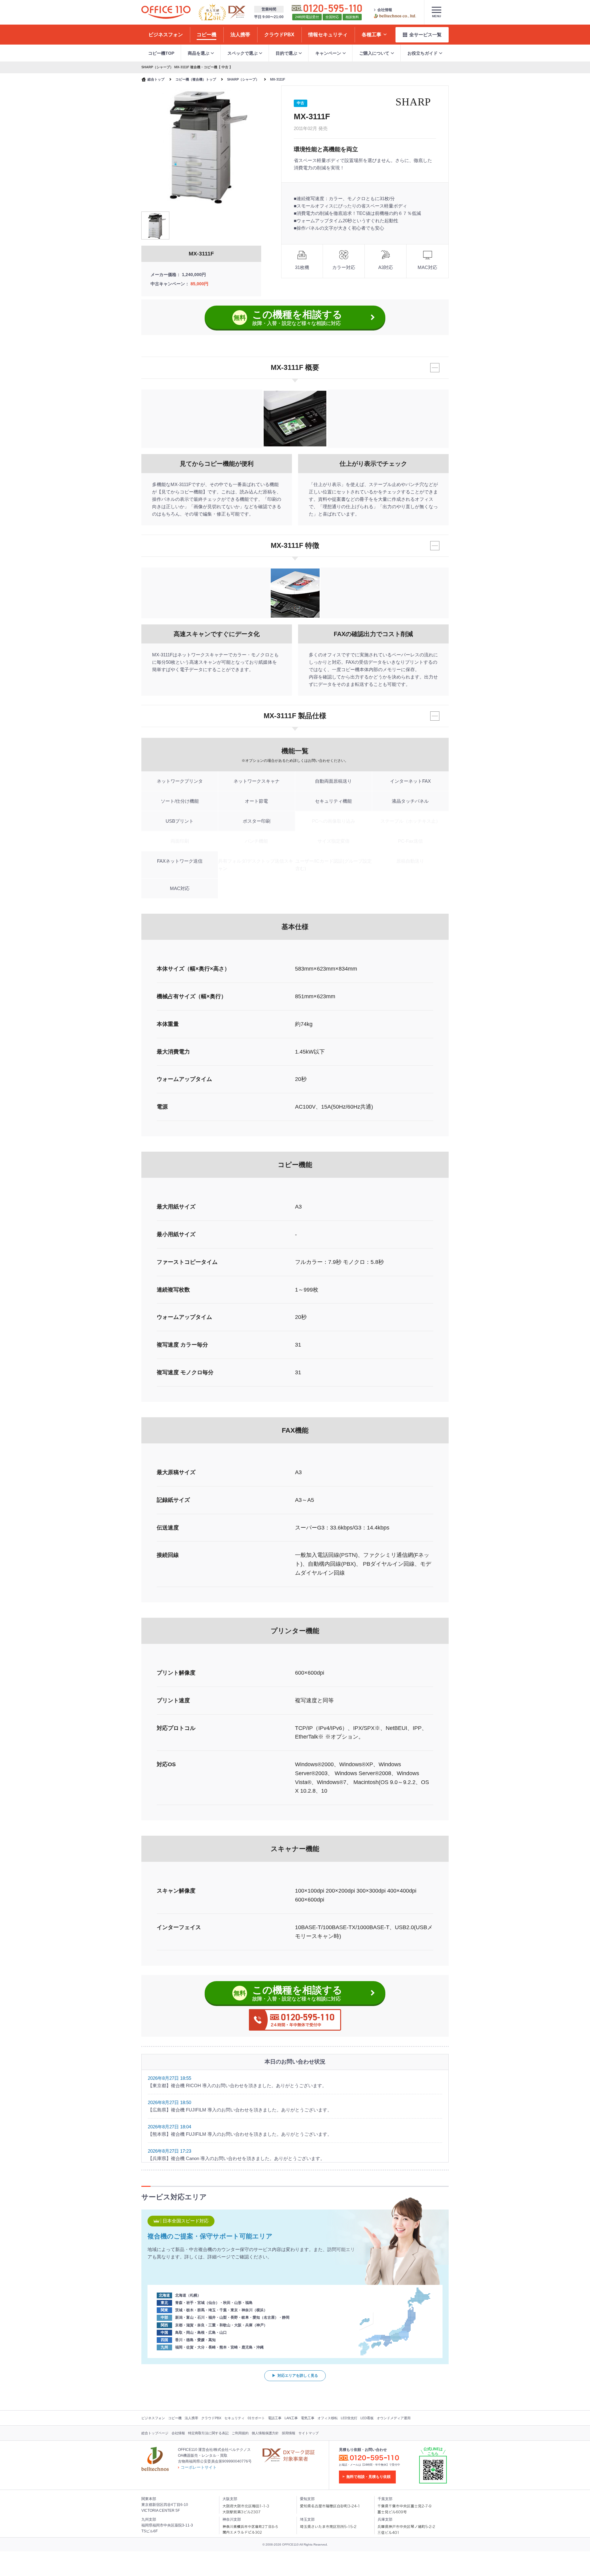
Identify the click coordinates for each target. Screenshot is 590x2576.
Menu (437, 16)
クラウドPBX (211, 2418)
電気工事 (308, 2418)
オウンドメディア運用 (394, 2418)
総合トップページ (155, 2433)
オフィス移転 (328, 2418)
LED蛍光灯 (349, 2418)
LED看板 (367, 2418)
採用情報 (289, 2433)
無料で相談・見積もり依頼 (368, 2477)
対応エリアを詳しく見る (298, 2376)
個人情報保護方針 (265, 2433)
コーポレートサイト (199, 2467)
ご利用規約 (240, 2433)
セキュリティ (234, 2418)
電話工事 (275, 2418)
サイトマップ (309, 2433)
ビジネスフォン (153, 2418)
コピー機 (175, 2418)
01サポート (256, 2418)
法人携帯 (191, 2418)
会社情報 (385, 10)
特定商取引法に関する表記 (208, 2433)
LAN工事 (291, 2418)
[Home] (166, 12)
